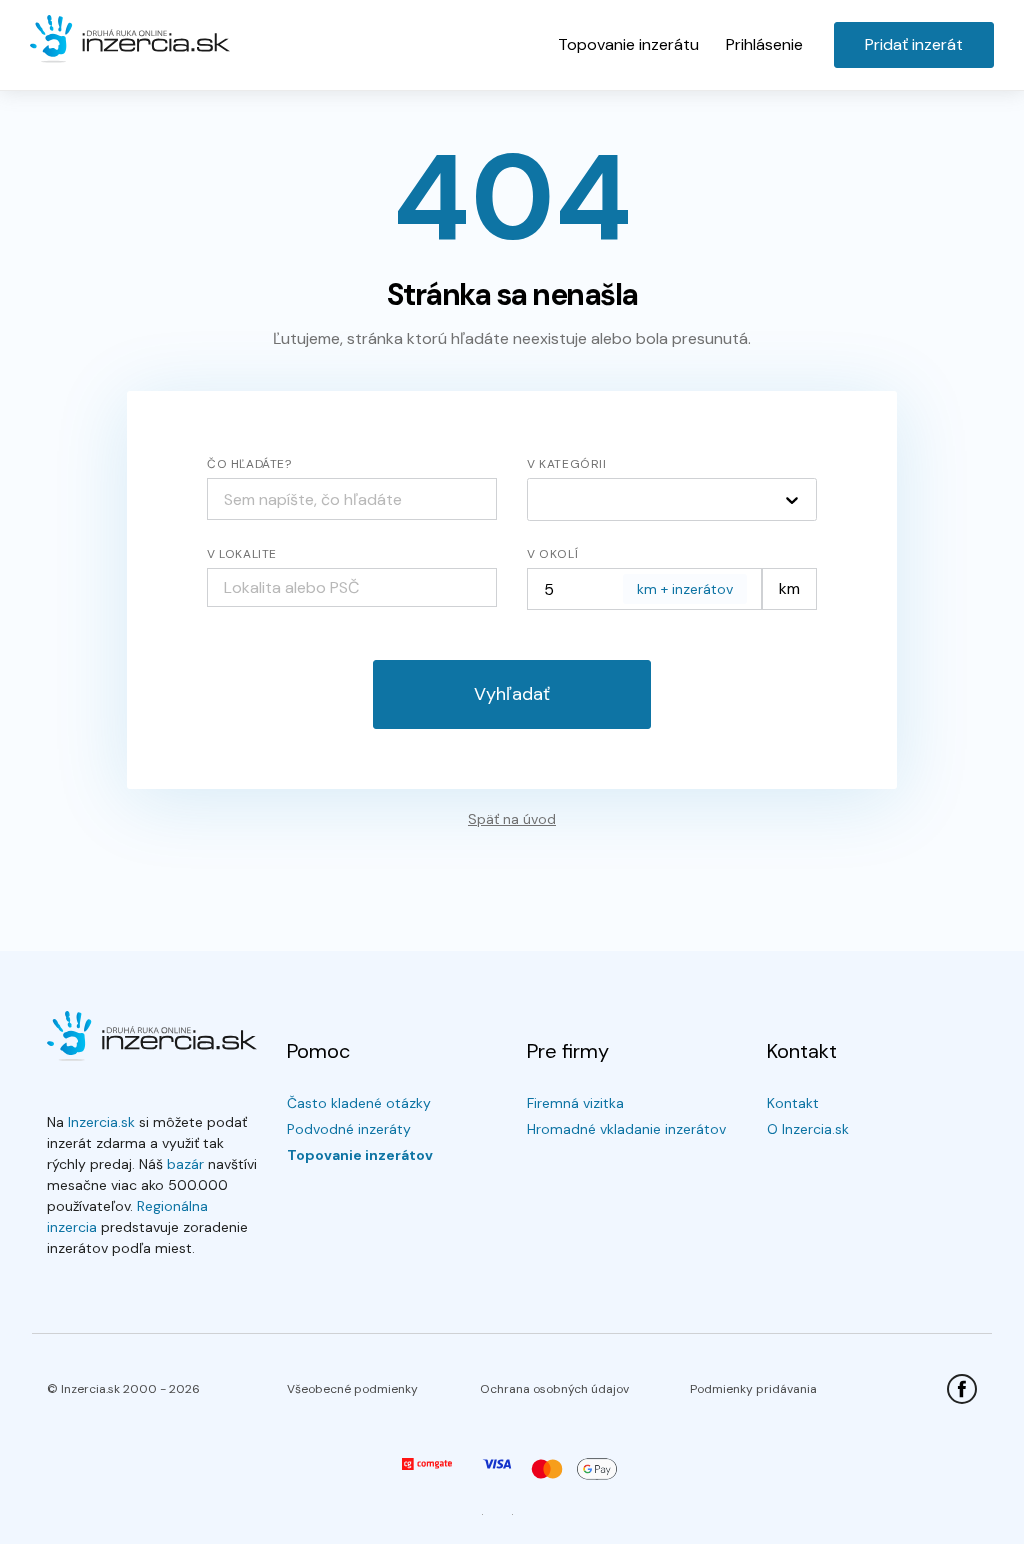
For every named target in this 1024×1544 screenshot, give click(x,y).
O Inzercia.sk (808, 1129)
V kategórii (567, 464)
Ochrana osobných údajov (554, 1389)
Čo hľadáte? (249, 464)
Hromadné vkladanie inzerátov (626, 1129)
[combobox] (352, 587)
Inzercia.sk (101, 1122)
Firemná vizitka (575, 1103)
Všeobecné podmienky (352, 1389)
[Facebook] (962, 1389)
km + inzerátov (685, 589)
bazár (185, 1164)
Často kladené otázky (359, 1103)
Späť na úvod (512, 819)
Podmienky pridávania (753, 1389)
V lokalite (242, 554)
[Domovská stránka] (130, 40)
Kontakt (793, 1103)
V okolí (552, 554)
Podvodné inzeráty (349, 1129)
